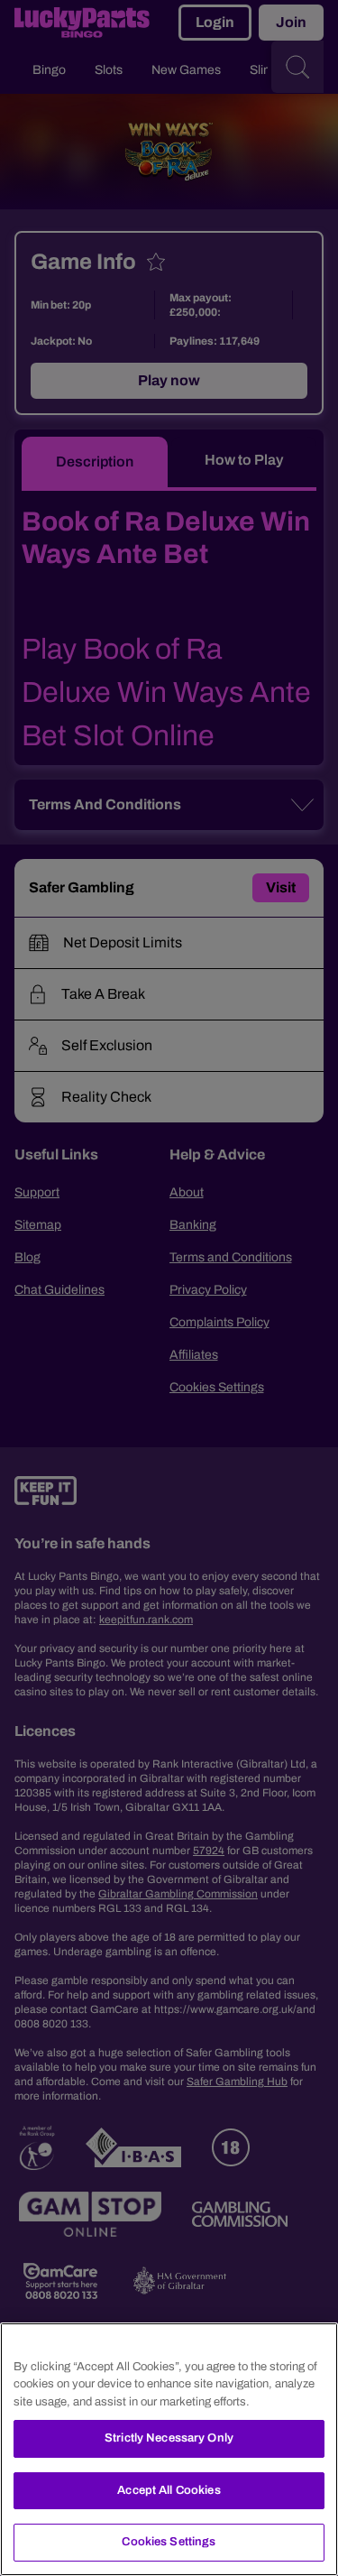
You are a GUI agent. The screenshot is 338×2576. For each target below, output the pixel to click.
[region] (169, 2449)
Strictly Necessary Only (169, 2438)
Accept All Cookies (169, 2490)
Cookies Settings (169, 2542)
